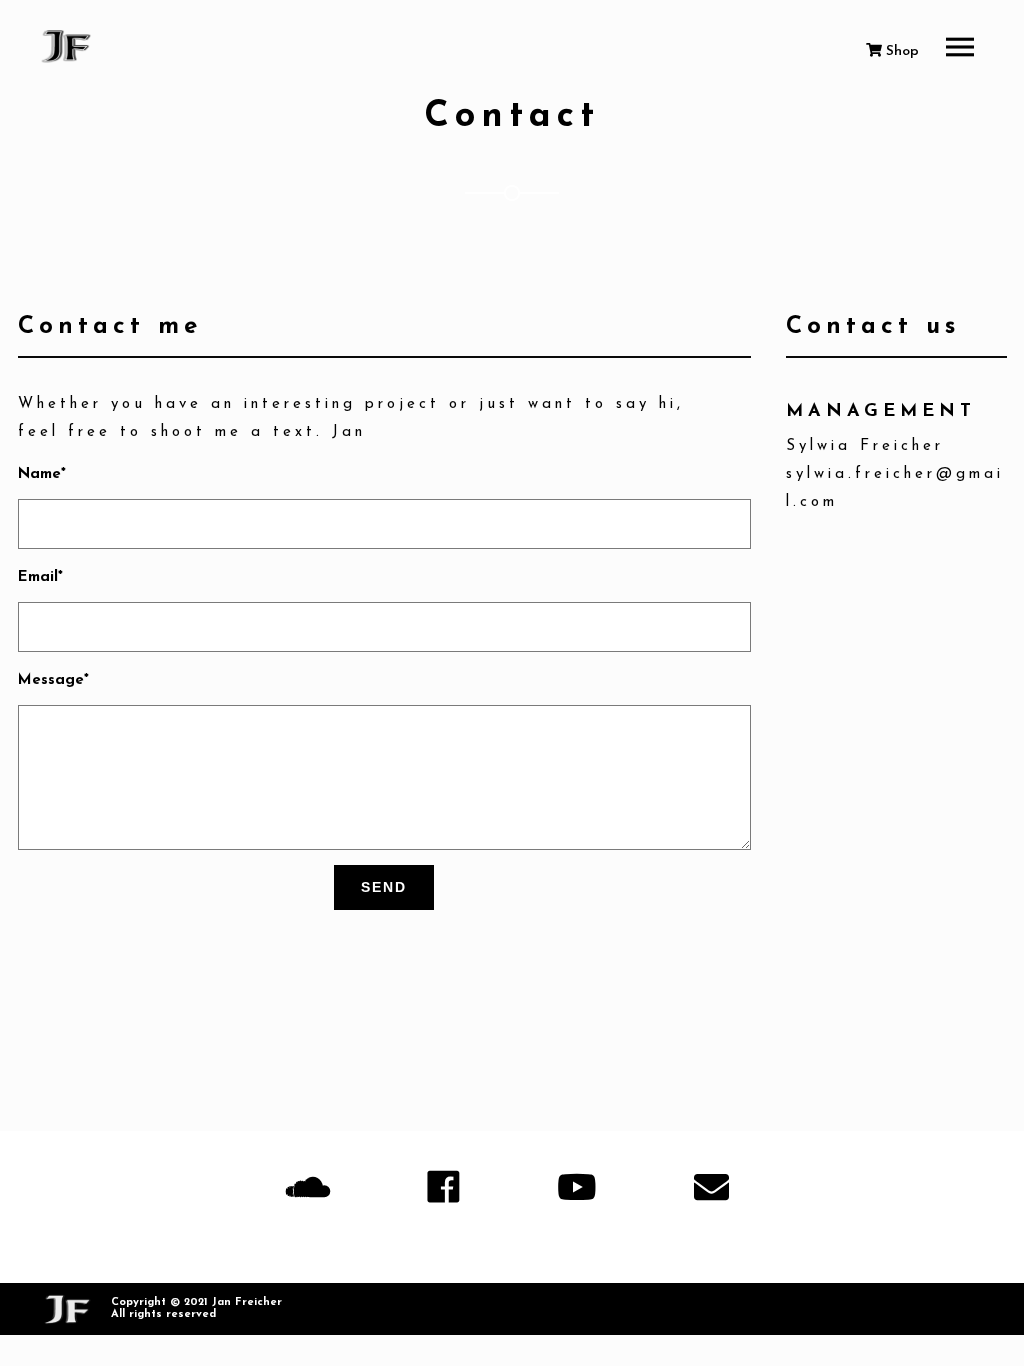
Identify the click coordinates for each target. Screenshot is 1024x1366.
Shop (900, 51)
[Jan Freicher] (67, 46)
